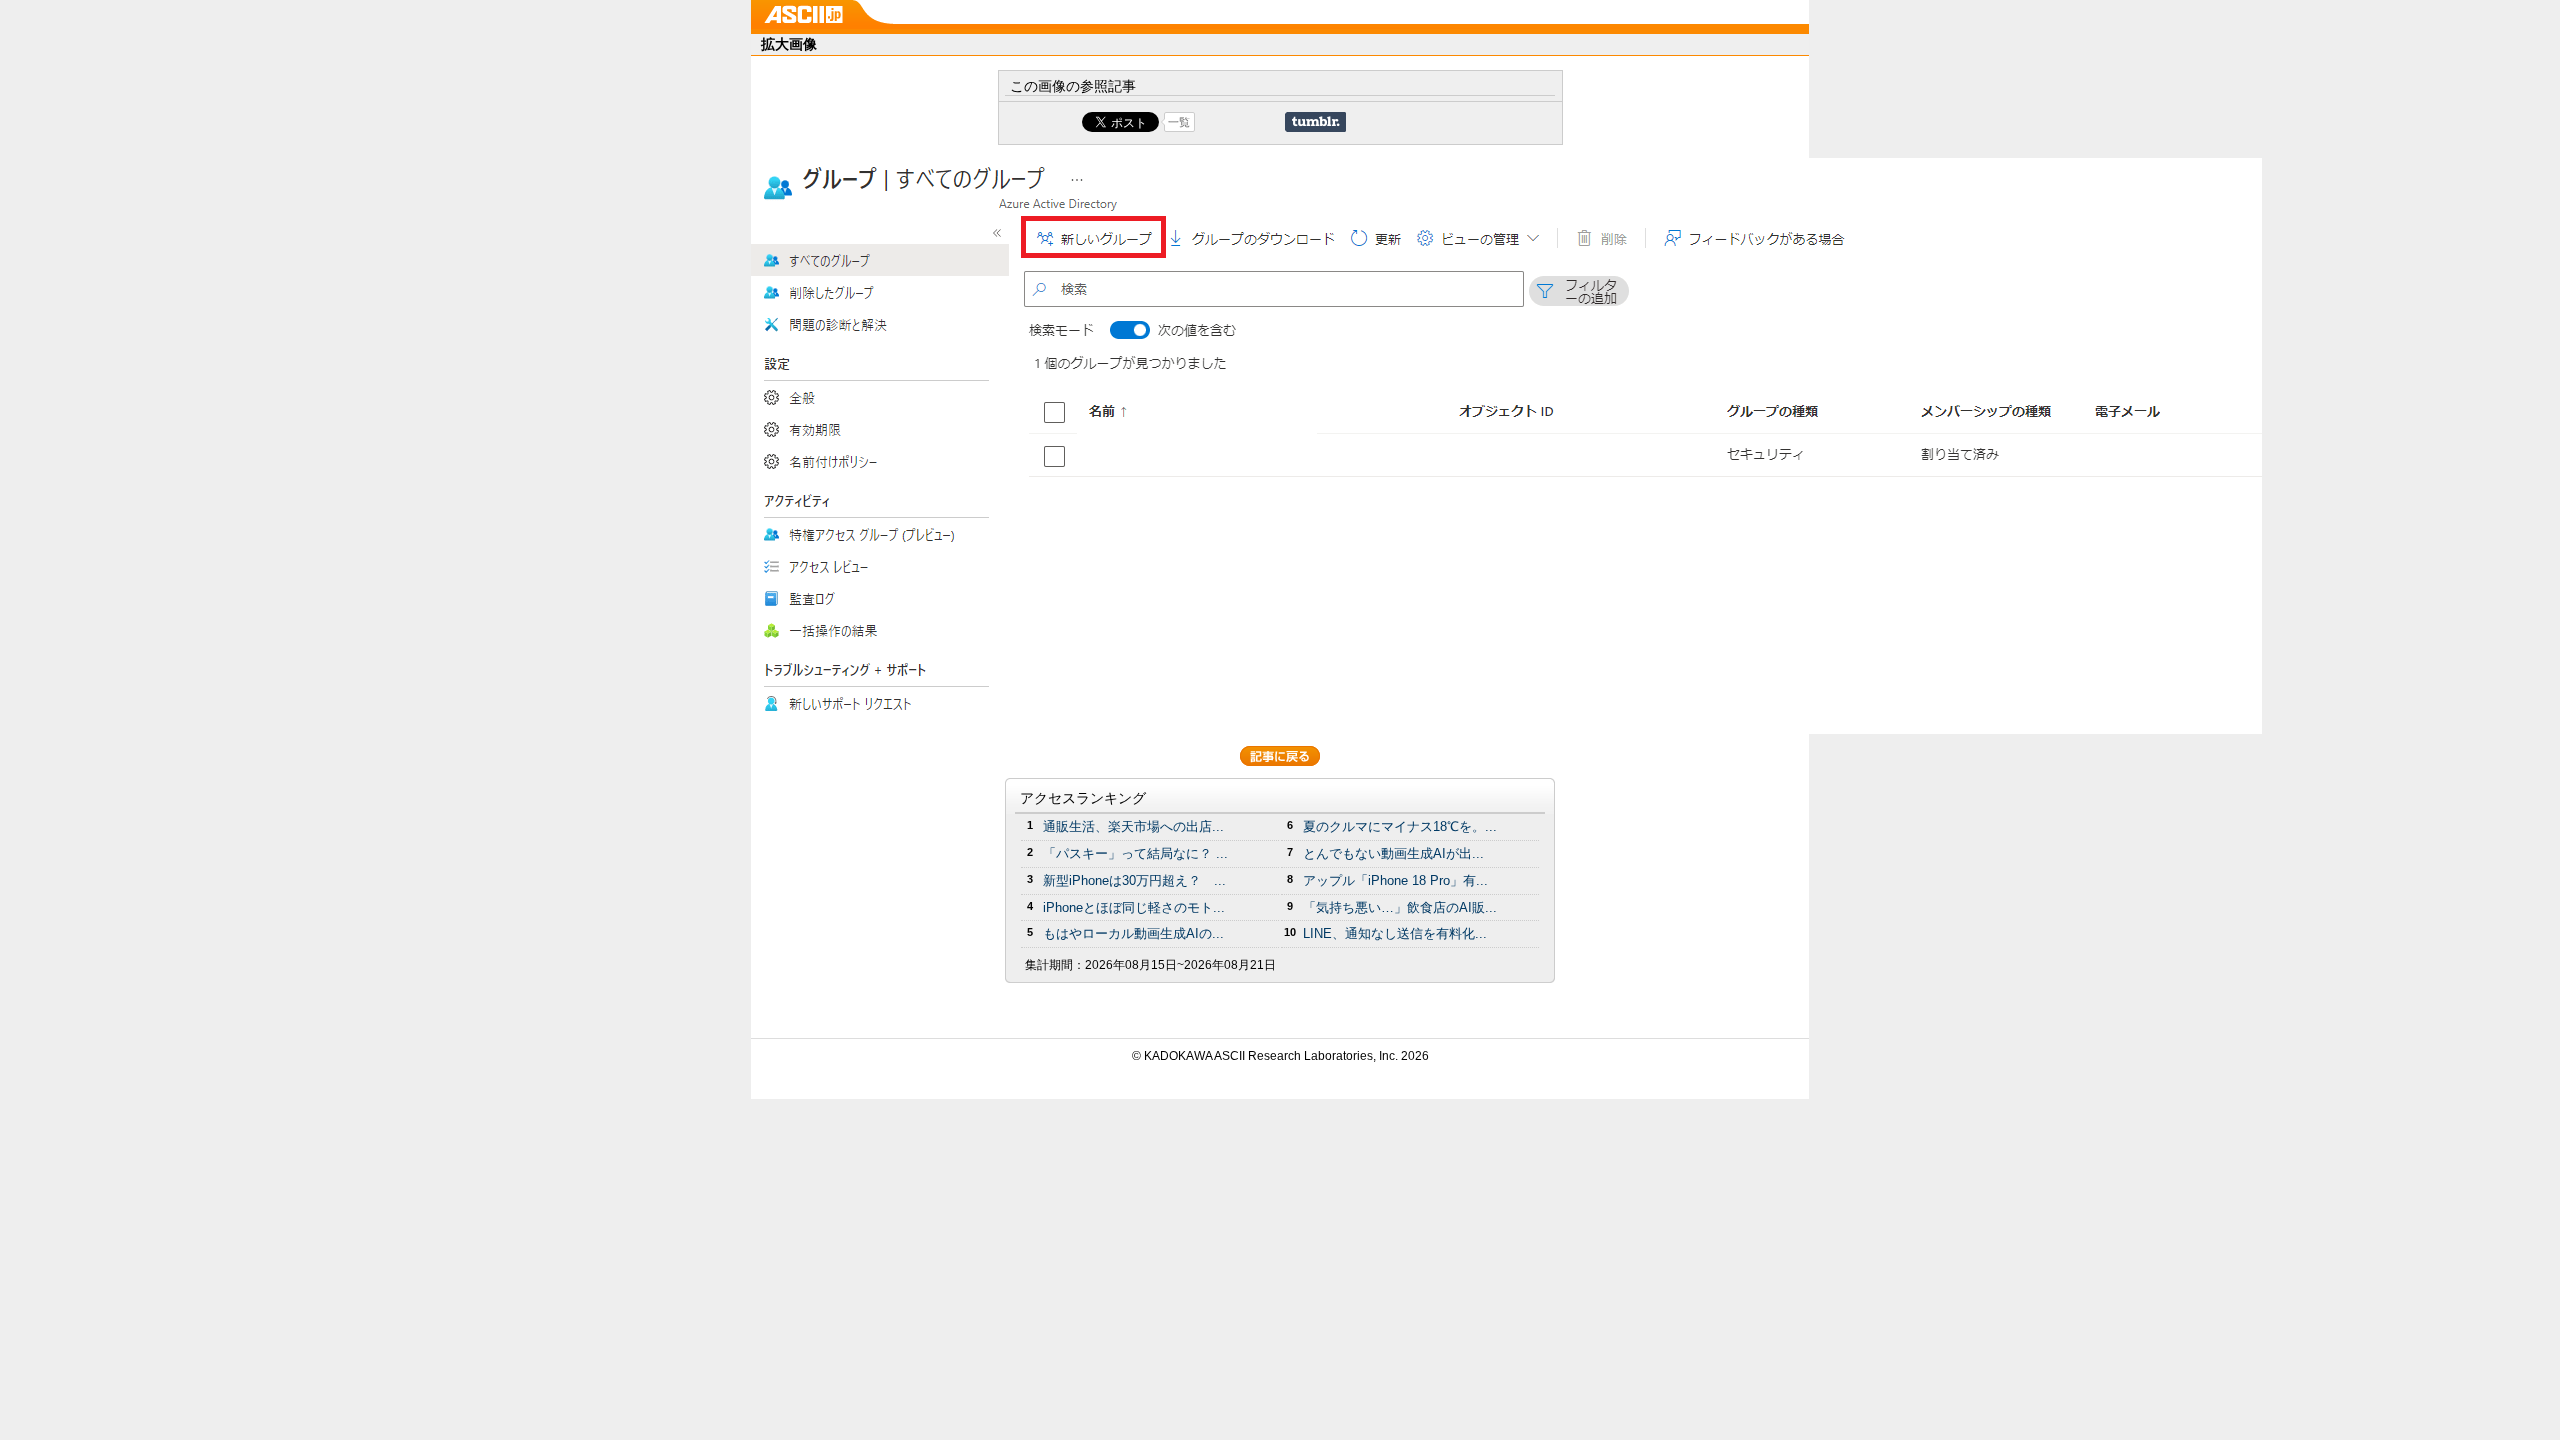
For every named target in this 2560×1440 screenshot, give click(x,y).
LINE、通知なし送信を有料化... (1395, 933)
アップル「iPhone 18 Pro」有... (1395, 880)
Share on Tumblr (1315, 122)
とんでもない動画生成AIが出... (1393, 853)
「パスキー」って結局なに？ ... (1135, 853)
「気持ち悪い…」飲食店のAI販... (1400, 907)
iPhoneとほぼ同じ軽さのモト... (1134, 907)
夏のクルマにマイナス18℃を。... (1400, 826)
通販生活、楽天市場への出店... (1133, 826)
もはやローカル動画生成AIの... (1133, 933)
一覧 (1179, 122)
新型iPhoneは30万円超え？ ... (1134, 880)
